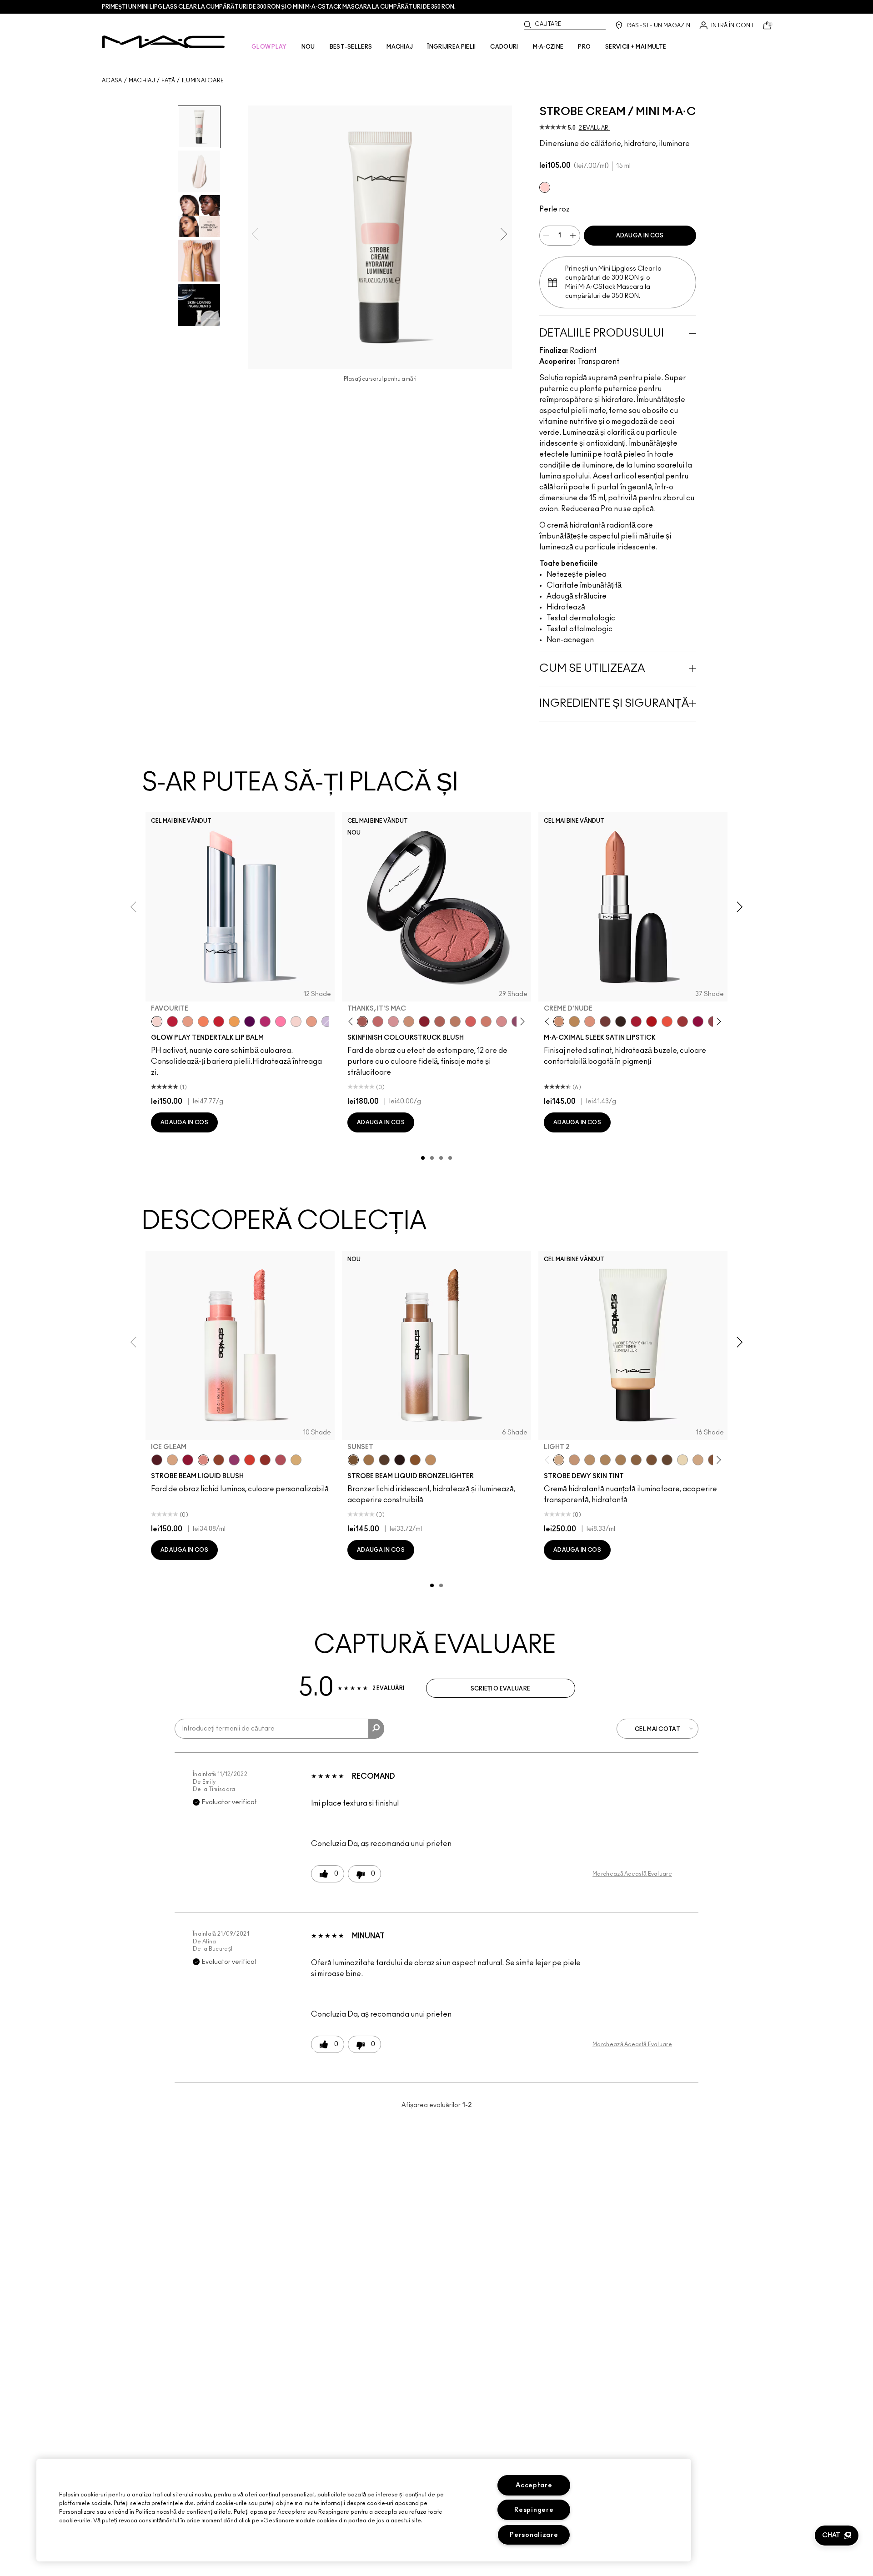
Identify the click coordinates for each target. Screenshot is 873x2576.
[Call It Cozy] (574, 1021)
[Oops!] (234, 1021)
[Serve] (219, 1021)
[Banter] (172, 1021)
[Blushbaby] (393, 1021)
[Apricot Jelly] (250, 1460)
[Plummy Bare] (157, 1460)
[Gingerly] (455, 1021)
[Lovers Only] (698, 1021)
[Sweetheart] (682, 1021)
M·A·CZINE (548, 47)
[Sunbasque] (409, 1021)
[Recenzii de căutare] (376, 1729)
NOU (308, 47)
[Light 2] (559, 1460)
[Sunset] (353, 1460)
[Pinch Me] (378, 1021)
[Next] (521, 1022)
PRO (584, 47)
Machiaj (142, 80)
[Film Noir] (621, 1021)
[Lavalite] (219, 1460)
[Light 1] (682, 1460)
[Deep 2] (636, 1460)
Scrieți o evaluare (500, 1689)
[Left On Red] (652, 1021)
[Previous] (353, 1022)
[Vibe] (327, 1021)
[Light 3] (698, 1460)
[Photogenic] (281, 1021)
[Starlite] (172, 1460)
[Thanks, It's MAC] (362, 1021)
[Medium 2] (605, 1460)
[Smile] (296, 1021)
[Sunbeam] (400, 1460)
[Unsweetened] (265, 1460)
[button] (837, 2536)
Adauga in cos (640, 236)
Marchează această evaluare (632, 1874)
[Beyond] (265, 1021)
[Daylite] (384, 1460)
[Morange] (667, 1021)
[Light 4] (574, 1460)
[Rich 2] (667, 1460)
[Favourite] (157, 1021)
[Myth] (590, 1021)
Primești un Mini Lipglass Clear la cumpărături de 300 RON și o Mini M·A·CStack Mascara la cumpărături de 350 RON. (279, 7)
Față (168, 80)
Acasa (112, 80)
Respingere (534, 2510)
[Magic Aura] (234, 1460)
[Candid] (203, 1021)
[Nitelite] (281, 1460)
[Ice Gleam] (203, 1460)
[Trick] (250, 1021)
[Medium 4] (621, 1460)
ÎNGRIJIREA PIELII (452, 47)
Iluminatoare (203, 80)
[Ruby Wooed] (424, 1021)
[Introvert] (188, 1021)
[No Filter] (440, 1021)
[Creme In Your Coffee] (605, 1021)
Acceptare (534, 2485)
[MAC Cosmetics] (163, 42)
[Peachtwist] (486, 1021)
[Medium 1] (590, 1460)
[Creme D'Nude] (559, 1021)
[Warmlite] (415, 1460)
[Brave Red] (636, 1021)
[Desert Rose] (502, 1021)
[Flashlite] (369, 1460)
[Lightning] (296, 1460)
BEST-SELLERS (351, 47)
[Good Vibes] (188, 1460)
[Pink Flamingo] (471, 1021)
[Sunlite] (431, 1460)
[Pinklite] (545, 187)
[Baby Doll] (311, 1021)
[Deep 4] (652, 1460)
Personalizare (534, 2535)
